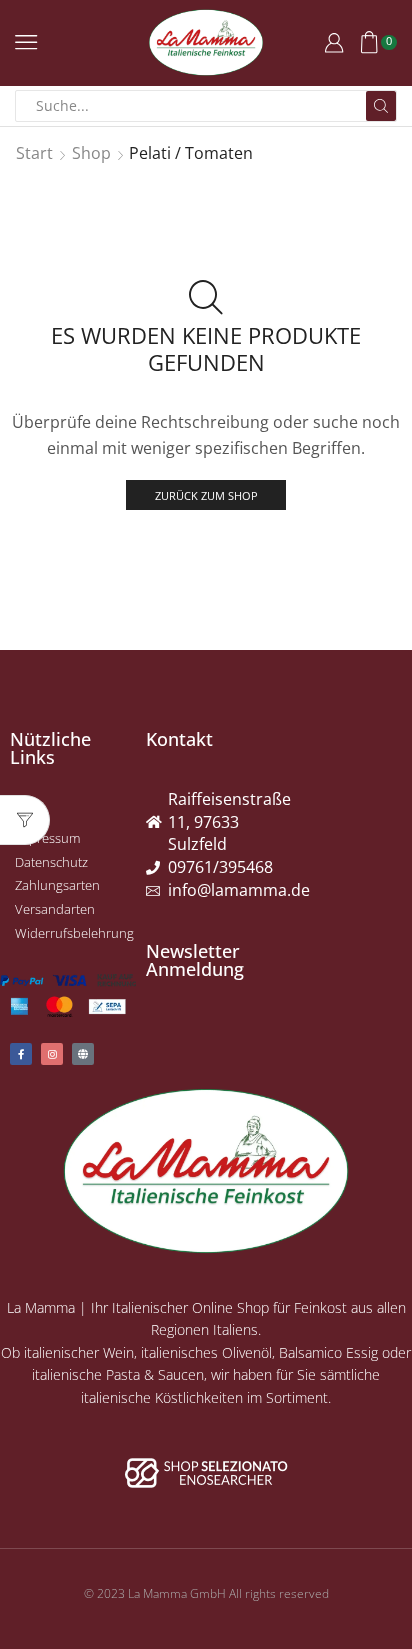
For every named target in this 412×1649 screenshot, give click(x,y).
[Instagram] (52, 1054)
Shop (91, 153)
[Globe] (83, 1054)
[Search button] (381, 106)
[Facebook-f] (21, 1054)
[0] (395, 42)
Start (34, 153)
